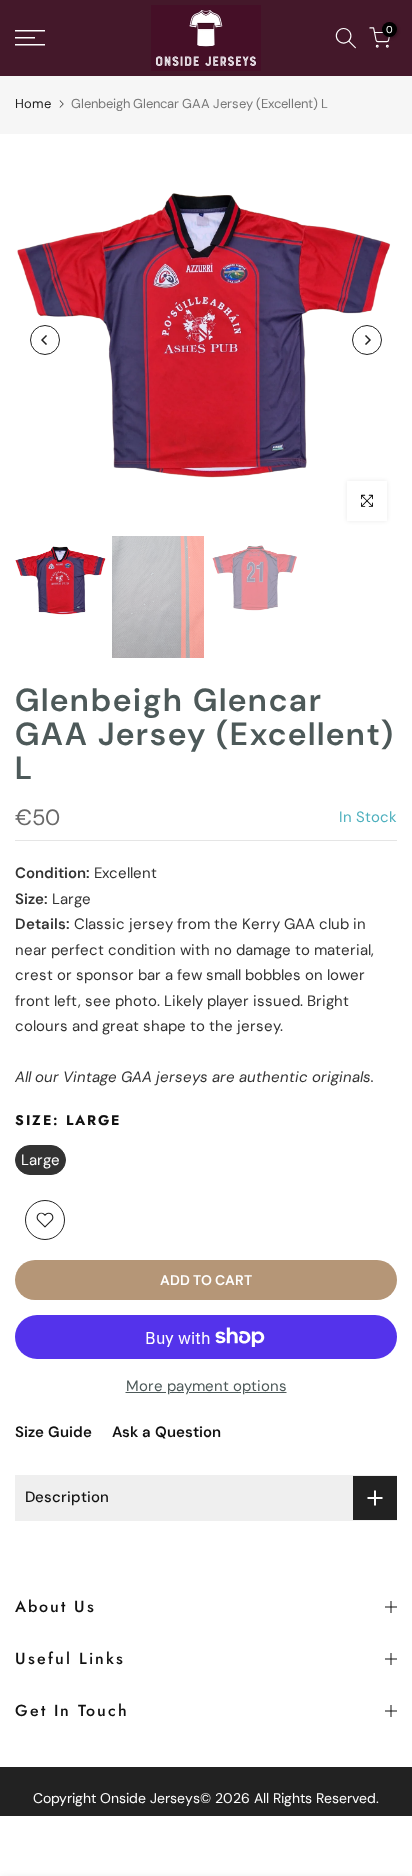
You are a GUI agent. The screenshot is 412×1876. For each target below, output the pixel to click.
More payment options (206, 1386)
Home (33, 103)
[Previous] (45, 340)
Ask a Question (166, 1432)
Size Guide (53, 1432)
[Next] (367, 340)
